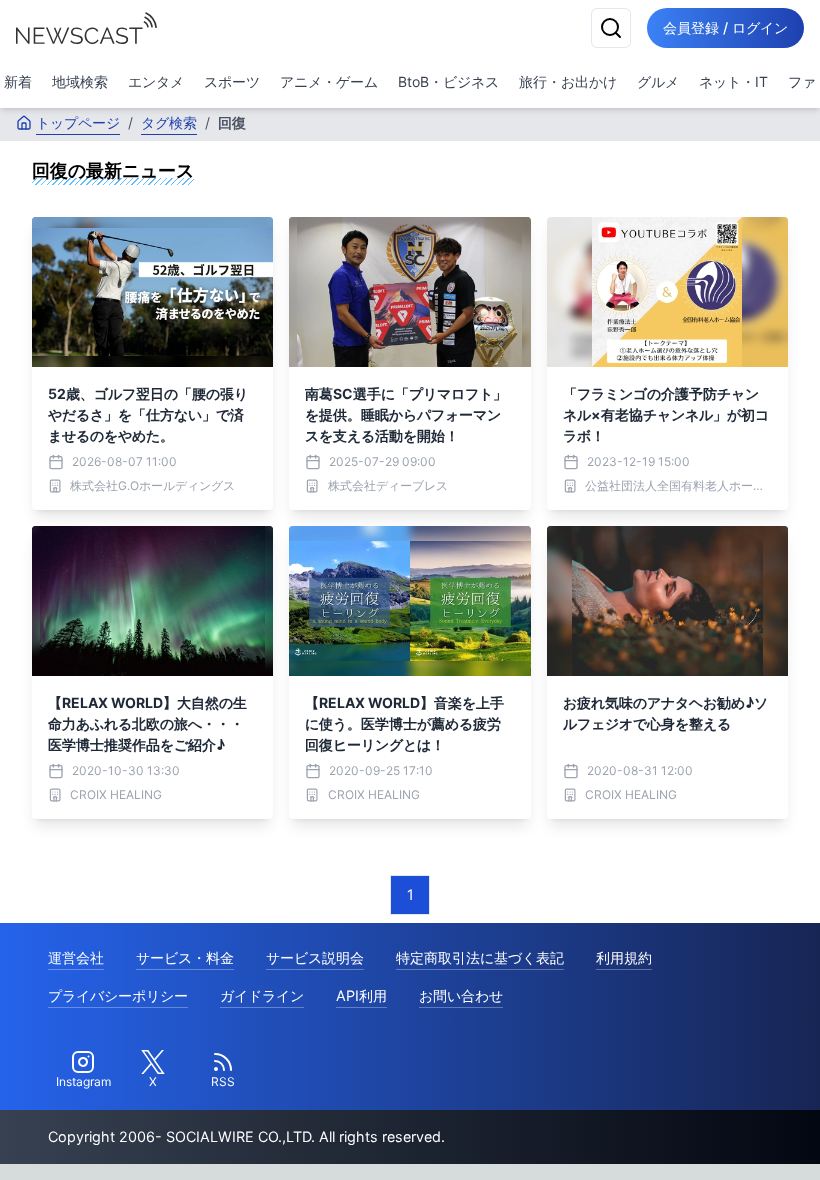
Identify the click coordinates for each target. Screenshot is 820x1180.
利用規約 (624, 957)
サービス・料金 (185, 957)
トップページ (78, 122)
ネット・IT (733, 81)
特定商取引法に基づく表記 (480, 957)
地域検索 (80, 81)
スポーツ (232, 81)
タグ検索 (169, 122)
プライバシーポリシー (118, 995)
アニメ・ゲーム (329, 81)
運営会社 (76, 957)
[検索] (611, 28)
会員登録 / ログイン (725, 27)
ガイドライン (262, 995)
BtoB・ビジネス (448, 81)
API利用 (361, 995)
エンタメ (156, 81)
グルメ (658, 81)
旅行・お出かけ (568, 81)
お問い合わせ (461, 995)
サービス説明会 (315, 957)
